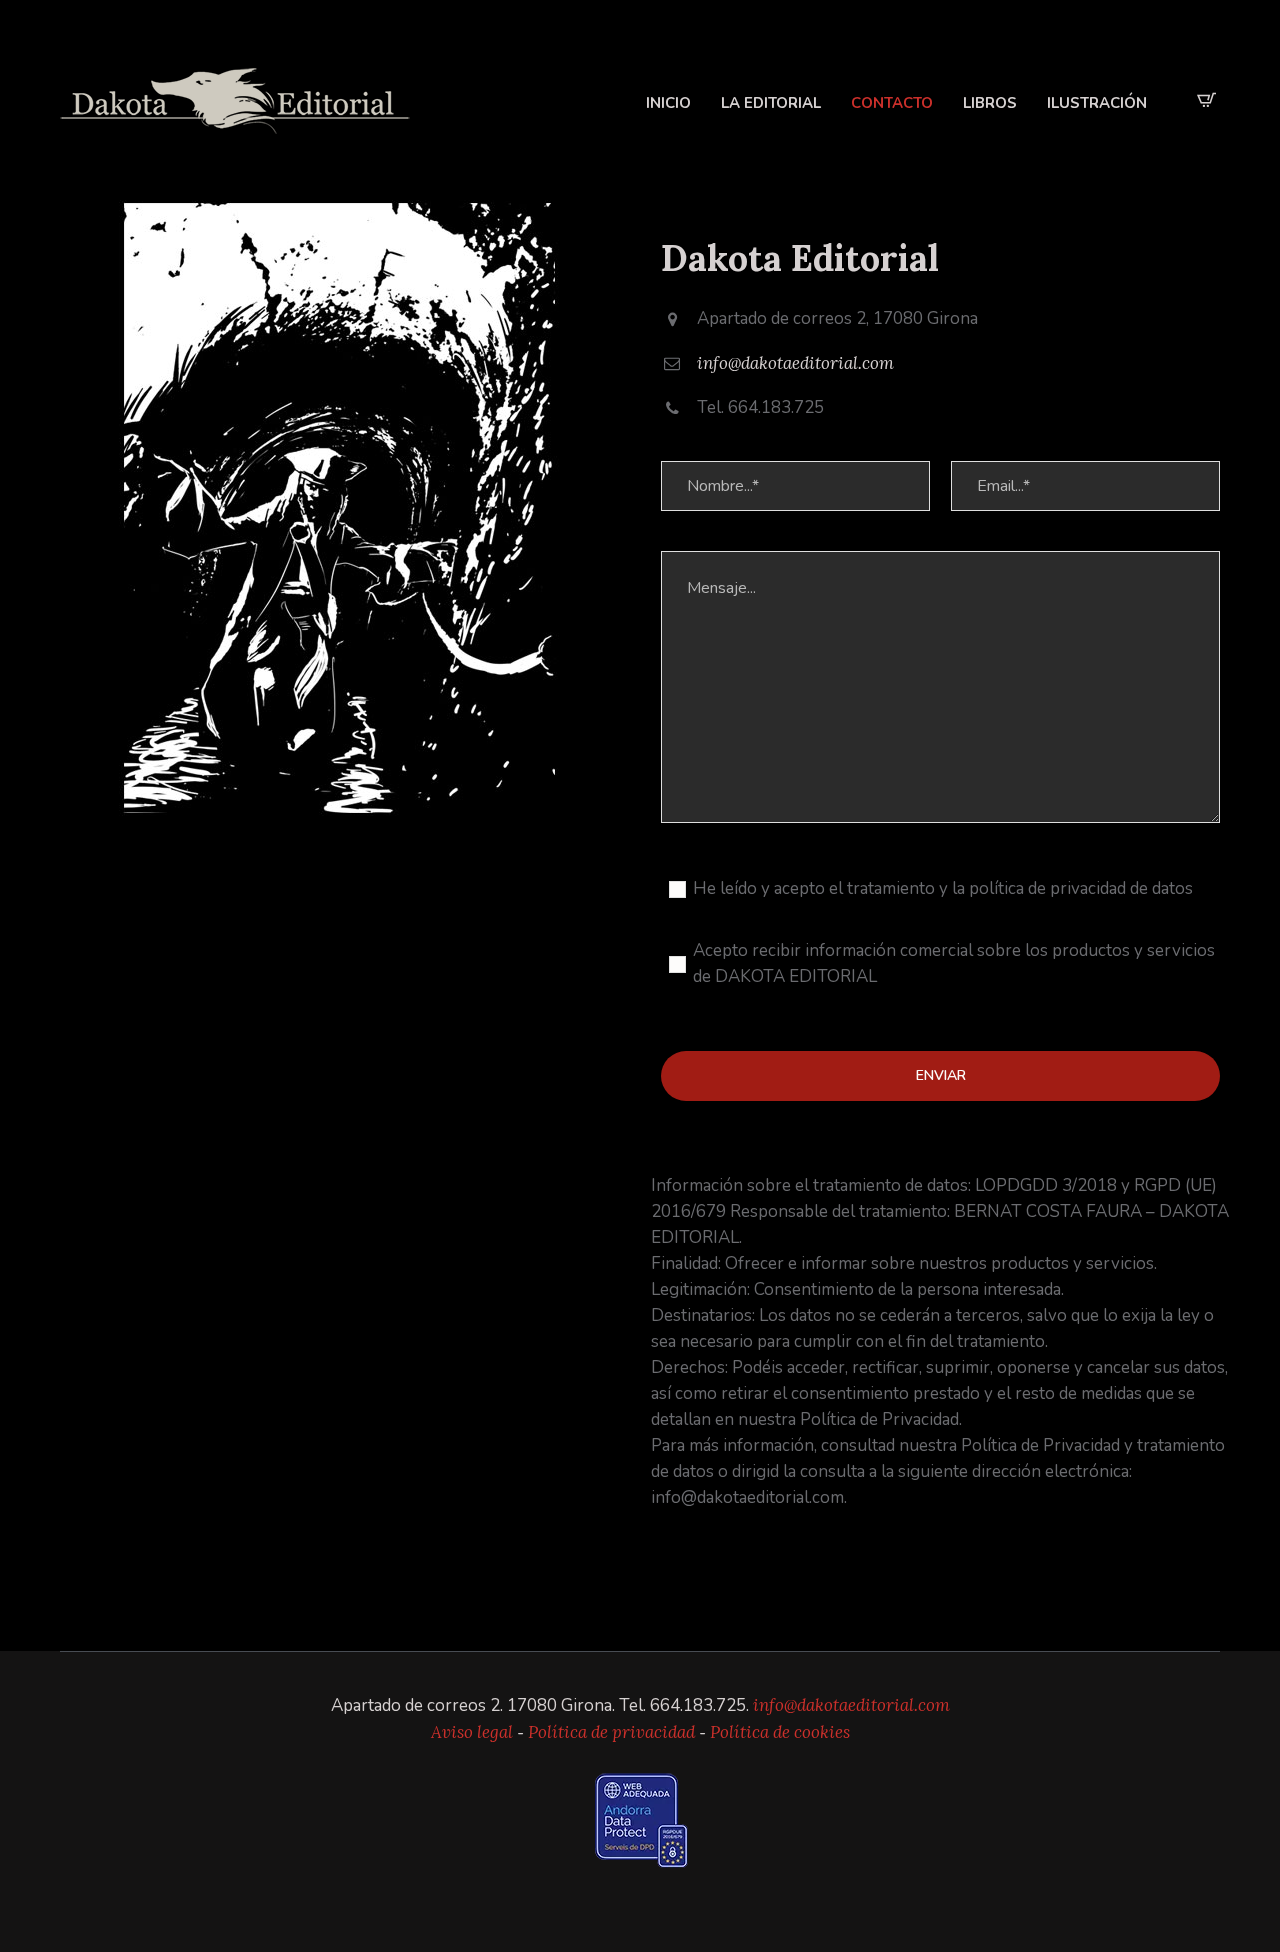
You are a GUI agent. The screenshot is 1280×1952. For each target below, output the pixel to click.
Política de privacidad (611, 1732)
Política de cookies (780, 1732)
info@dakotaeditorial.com (795, 363)
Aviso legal (472, 1732)
